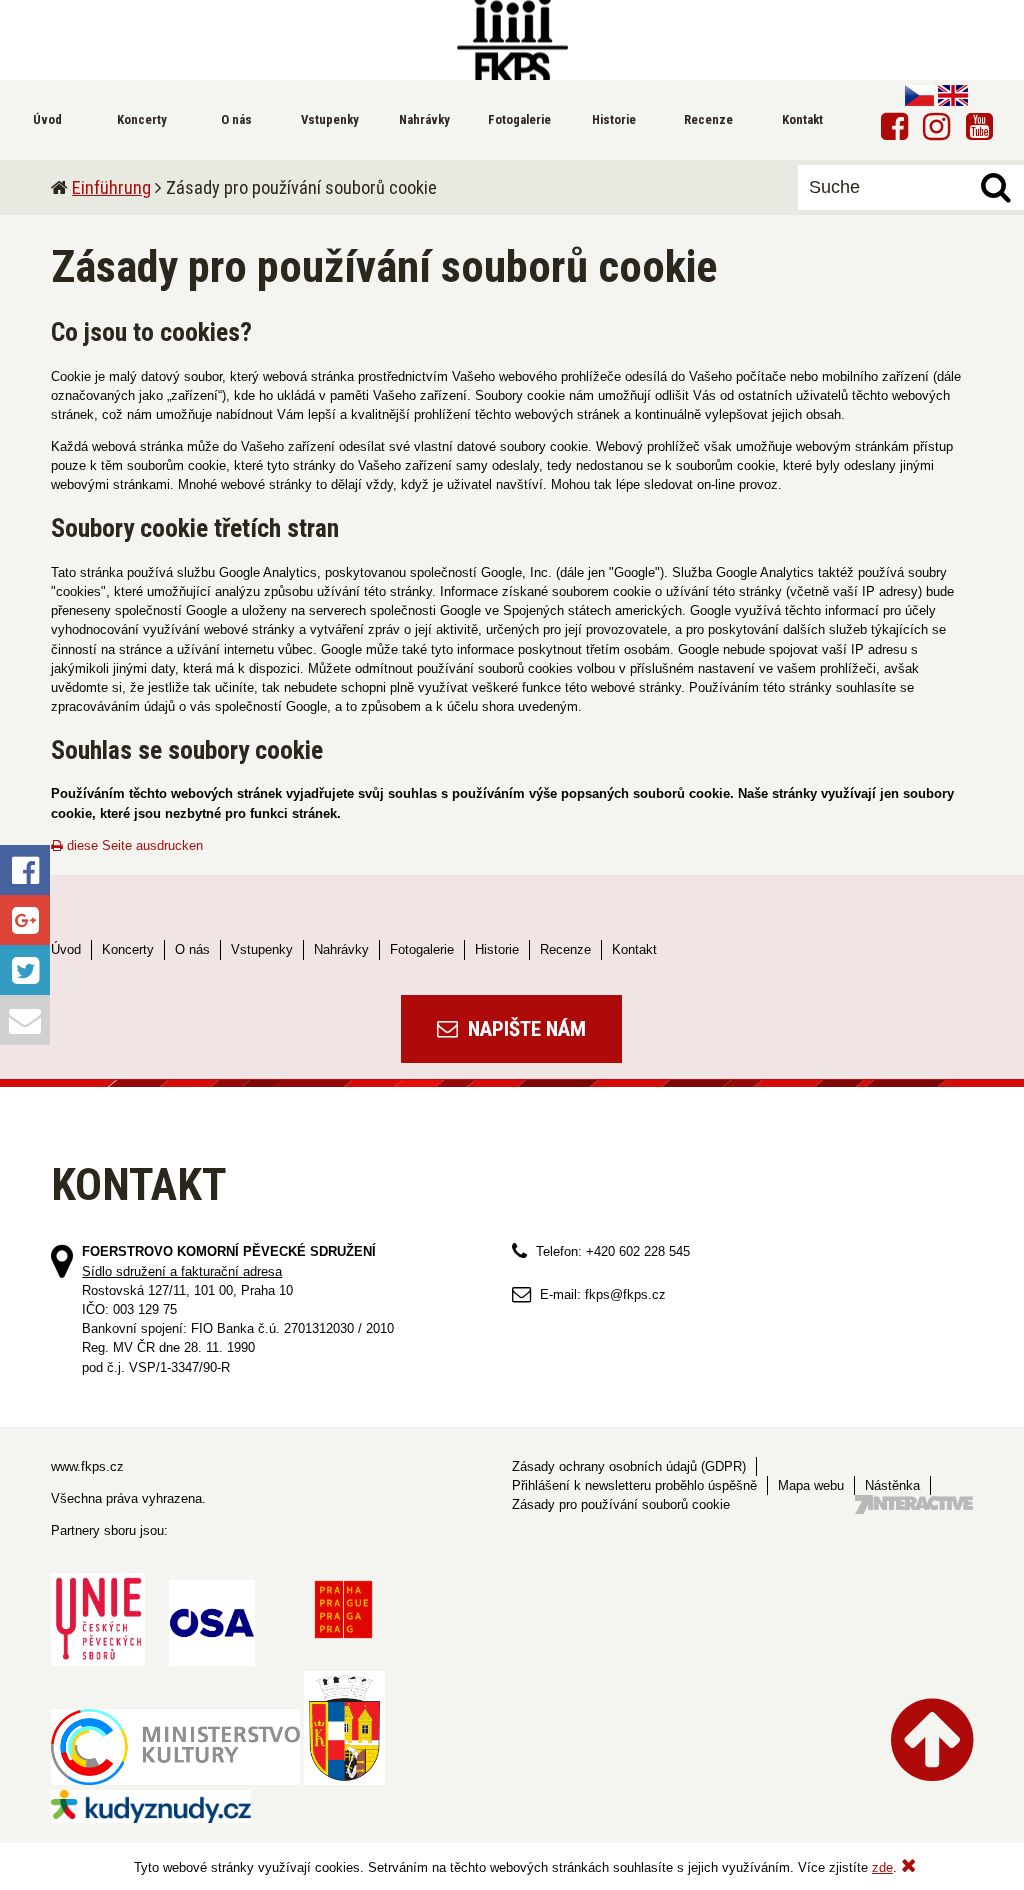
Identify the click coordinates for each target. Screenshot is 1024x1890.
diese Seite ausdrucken (133, 845)
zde (882, 1867)
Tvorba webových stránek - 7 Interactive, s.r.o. (914, 1504)
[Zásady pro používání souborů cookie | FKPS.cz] (512, 40)
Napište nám (524, 1029)
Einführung (111, 187)
